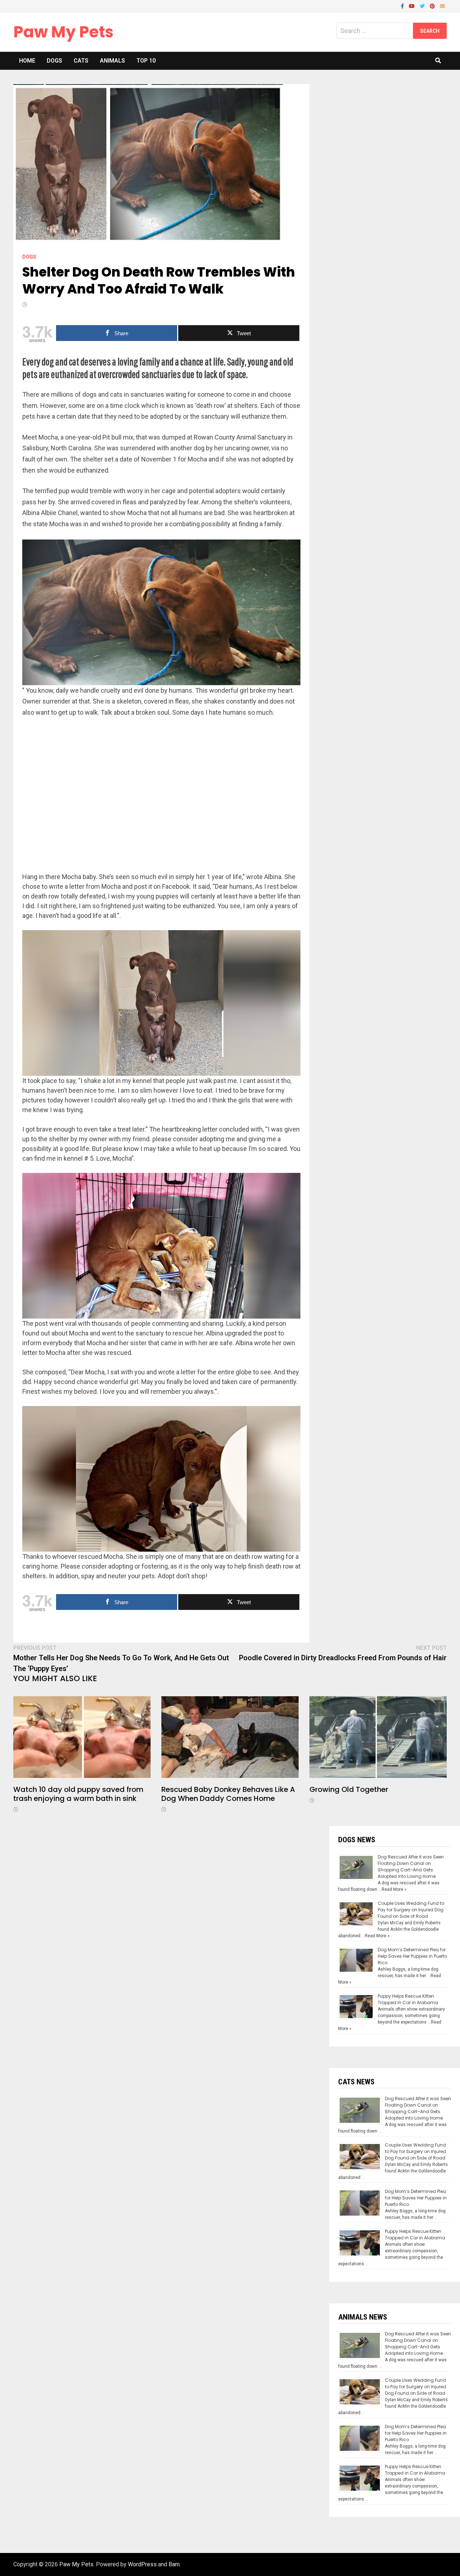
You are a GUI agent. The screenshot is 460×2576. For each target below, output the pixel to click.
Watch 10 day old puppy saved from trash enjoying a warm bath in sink (78, 1794)
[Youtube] (413, 6)
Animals (112, 61)
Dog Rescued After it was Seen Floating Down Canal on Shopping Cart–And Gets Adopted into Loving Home (411, 1867)
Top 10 (146, 61)
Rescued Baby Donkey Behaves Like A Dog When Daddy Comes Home (228, 1794)
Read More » (394, 1889)
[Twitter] (423, 6)
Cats (81, 61)
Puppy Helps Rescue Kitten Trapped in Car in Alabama (408, 1999)
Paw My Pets (63, 32)
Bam (174, 2564)
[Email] (442, 6)
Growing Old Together (349, 1789)
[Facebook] (403, 6)
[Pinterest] (433, 6)
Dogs (54, 61)
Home (27, 61)
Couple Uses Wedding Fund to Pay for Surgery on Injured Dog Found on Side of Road (411, 1910)
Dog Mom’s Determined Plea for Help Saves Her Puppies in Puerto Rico (412, 1956)
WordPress (142, 2564)
